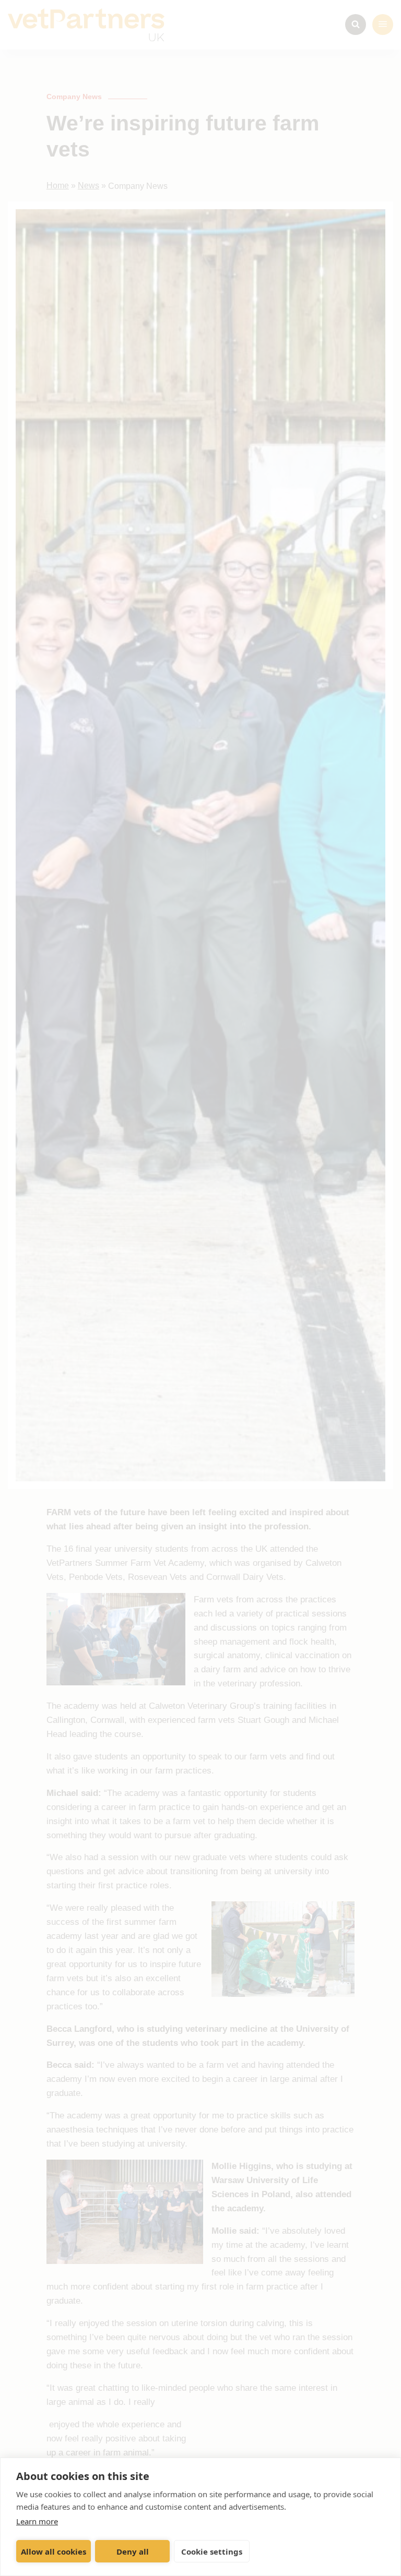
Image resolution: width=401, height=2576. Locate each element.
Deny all (133, 2551)
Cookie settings (212, 2551)
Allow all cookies (54, 2551)
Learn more (37, 2521)
